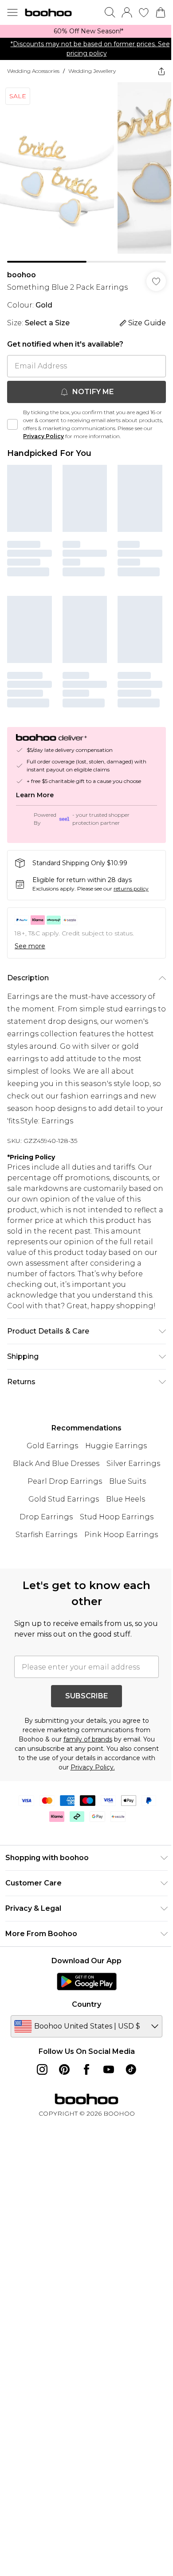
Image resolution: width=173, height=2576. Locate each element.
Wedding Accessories (33, 71)
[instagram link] (42, 2069)
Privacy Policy (43, 436)
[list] (86, 31)
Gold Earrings (52, 1446)
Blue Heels (126, 1499)
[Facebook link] (86, 2069)
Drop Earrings (46, 1517)
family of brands (88, 1739)
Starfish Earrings (46, 1535)
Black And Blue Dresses (56, 1464)
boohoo (22, 275)
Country (86, 2004)
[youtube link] (109, 2069)
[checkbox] (12, 424)
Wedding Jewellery (92, 71)
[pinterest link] (64, 2069)
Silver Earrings (133, 1464)
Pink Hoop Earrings (121, 1535)
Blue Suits (128, 1481)
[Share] (161, 71)
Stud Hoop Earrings (117, 1517)
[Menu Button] (12, 12)
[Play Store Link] (87, 1981)
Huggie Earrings (116, 1446)
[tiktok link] (131, 2069)
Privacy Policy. (93, 1767)
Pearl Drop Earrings (65, 1481)
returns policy (131, 889)
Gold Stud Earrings (64, 1499)
